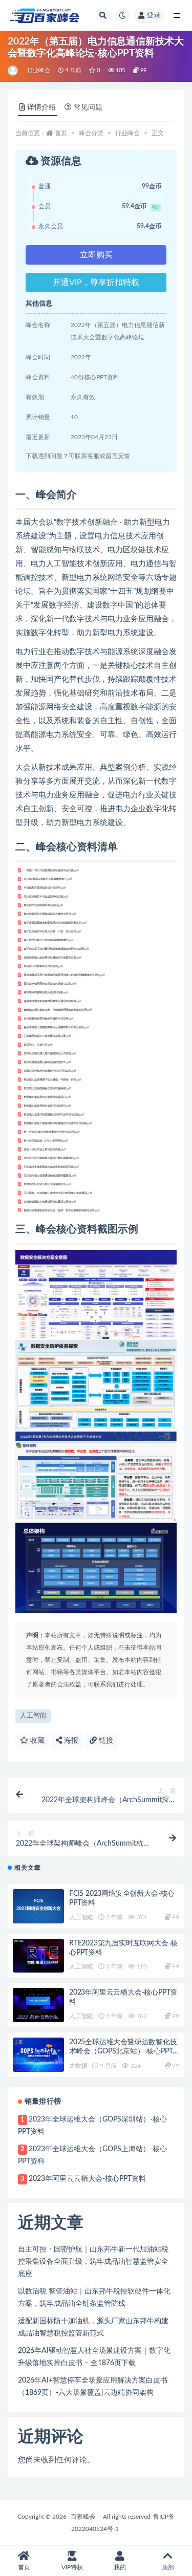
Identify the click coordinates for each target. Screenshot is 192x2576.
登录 (154, 15)
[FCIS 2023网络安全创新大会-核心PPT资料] (38, 1906)
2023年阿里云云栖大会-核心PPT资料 (87, 2179)
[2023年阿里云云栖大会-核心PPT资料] (38, 2005)
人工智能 (33, 1716)
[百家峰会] (14, 71)
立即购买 (96, 255)
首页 (61, 133)
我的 (120, 2567)
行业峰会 (39, 70)
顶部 (168, 2567)
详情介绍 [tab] (41, 107)
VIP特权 (72, 2567)
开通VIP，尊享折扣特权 (96, 283)
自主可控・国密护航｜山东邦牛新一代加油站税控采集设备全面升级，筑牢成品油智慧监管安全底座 (93, 2262)
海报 (70, 1741)
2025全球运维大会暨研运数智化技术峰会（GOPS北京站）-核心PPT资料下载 (123, 2051)
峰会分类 (91, 133)
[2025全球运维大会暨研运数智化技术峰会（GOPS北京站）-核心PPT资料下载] (38, 2055)
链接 (105, 1741)
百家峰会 (83, 2517)
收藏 (36, 1741)
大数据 (78, 2066)
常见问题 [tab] (88, 107)
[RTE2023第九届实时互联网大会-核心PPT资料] (38, 1956)
